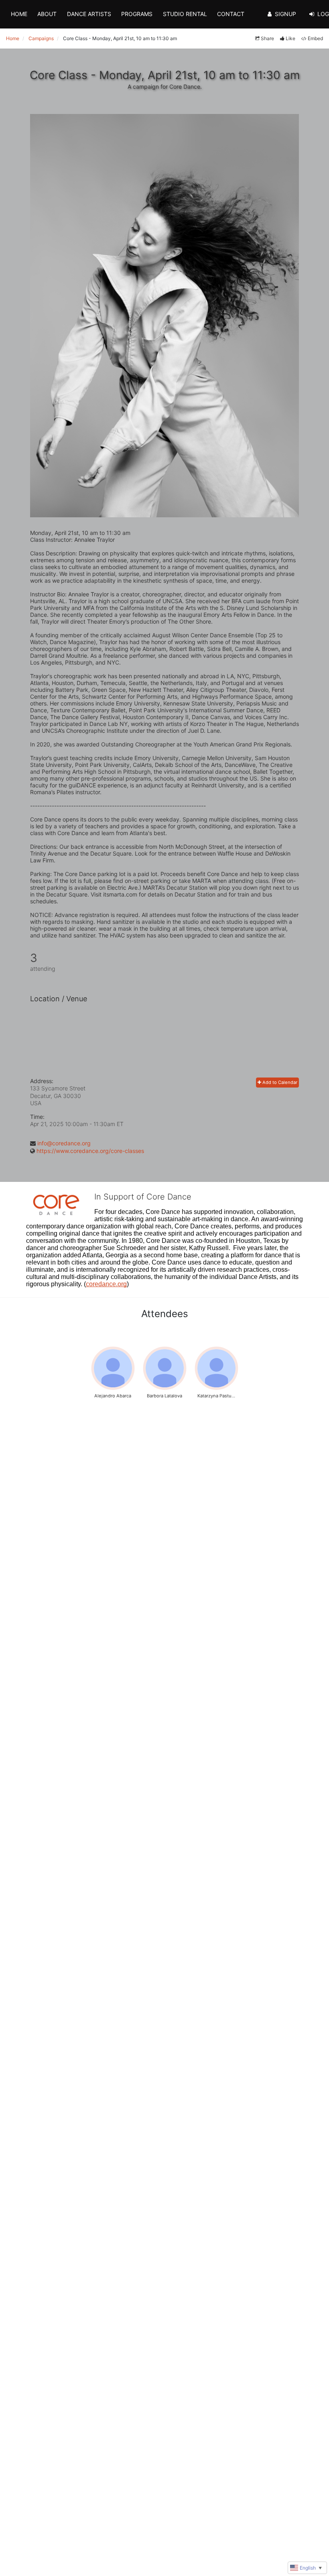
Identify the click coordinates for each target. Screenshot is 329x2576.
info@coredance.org (64, 1143)
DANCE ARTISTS (89, 14)
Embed (315, 38)
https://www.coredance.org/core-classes (90, 1151)
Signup (285, 14)
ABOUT (47, 14)
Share (267, 38)
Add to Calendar (279, 1082)
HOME (19, 14)
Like (290, 38)
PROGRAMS (137, 14)
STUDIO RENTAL (185, 14)
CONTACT (231, 14)
